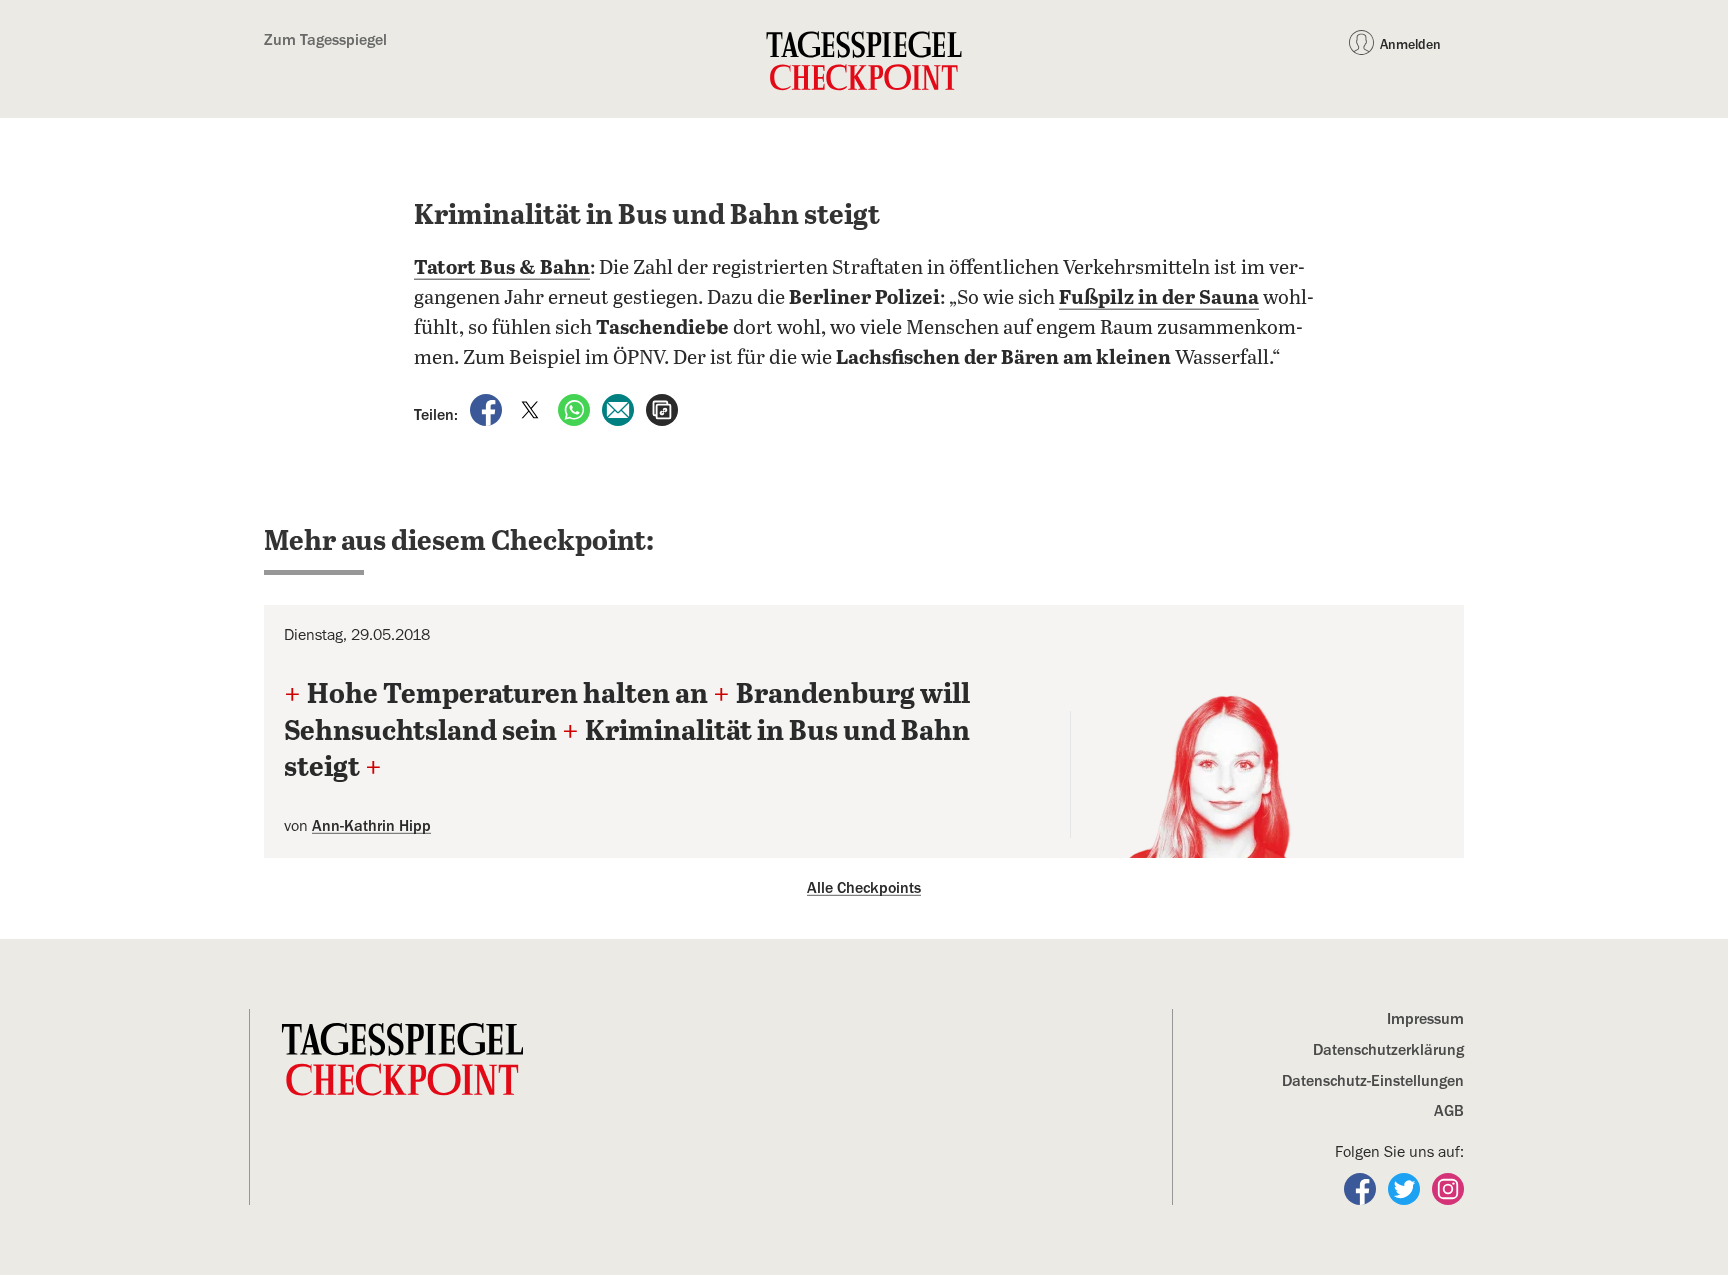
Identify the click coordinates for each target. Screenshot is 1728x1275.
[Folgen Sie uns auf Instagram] (1448, 1188)
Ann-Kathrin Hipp (371, 826)
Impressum (1425, 1019)
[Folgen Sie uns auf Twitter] (1406, 1188)
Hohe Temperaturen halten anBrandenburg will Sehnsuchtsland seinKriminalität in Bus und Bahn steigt (627, 731)
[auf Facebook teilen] (488, 409)
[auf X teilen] (532, 409)
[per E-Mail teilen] (620, 409)
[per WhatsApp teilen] (576, 409)
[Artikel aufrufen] (662, 409)
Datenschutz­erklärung (1388, 1050)
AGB (1449, 1111)
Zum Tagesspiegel (325, 40)
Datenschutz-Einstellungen (1373, 1081)
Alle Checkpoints (864, 888)
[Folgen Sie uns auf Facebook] (1362, 1188)
